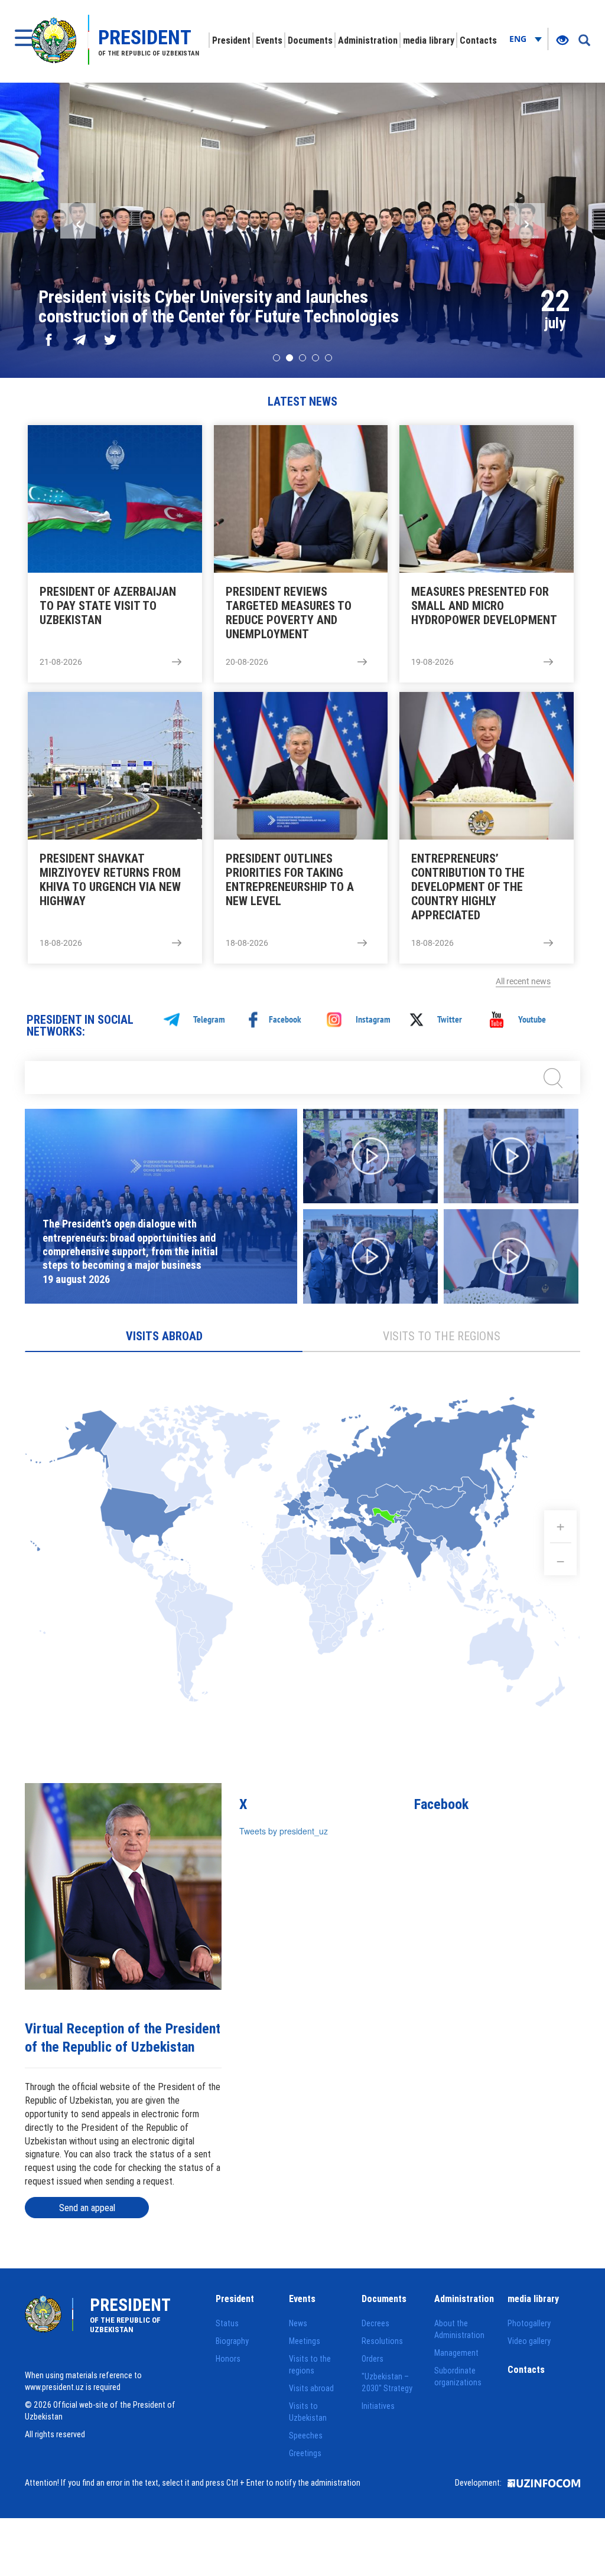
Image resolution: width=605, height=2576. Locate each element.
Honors (228, 2359)
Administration (368, 40)
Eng (519, 39)
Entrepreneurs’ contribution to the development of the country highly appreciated (468, 887)
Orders (373, 2359)
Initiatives (378, 2406)
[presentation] (78, 221)
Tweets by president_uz (284, 1831)
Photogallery (529, 2323)
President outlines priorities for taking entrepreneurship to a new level (290, 880)
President (231, 40)
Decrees (375, 2323)
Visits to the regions (442, 1336)
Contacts (478, 40)
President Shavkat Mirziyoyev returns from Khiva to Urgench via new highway (110, 880)
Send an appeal (87, 2208)
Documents (310, 40)
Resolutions (382, 2341)
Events (269, 40)
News (298, 2323)
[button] (277, 358)
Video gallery (529, 2341)
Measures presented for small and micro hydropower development (484, 606)
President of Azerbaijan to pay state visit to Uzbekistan (108, 606)
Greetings (305, 2453)
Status (227, 2323)
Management (456, 2353)
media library (429, 40)
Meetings (305, 2341)
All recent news (523, 981)
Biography (232, 2341)
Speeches (306, 2435)
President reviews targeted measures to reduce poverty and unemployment (289, 613)
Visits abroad (164, 1336)
